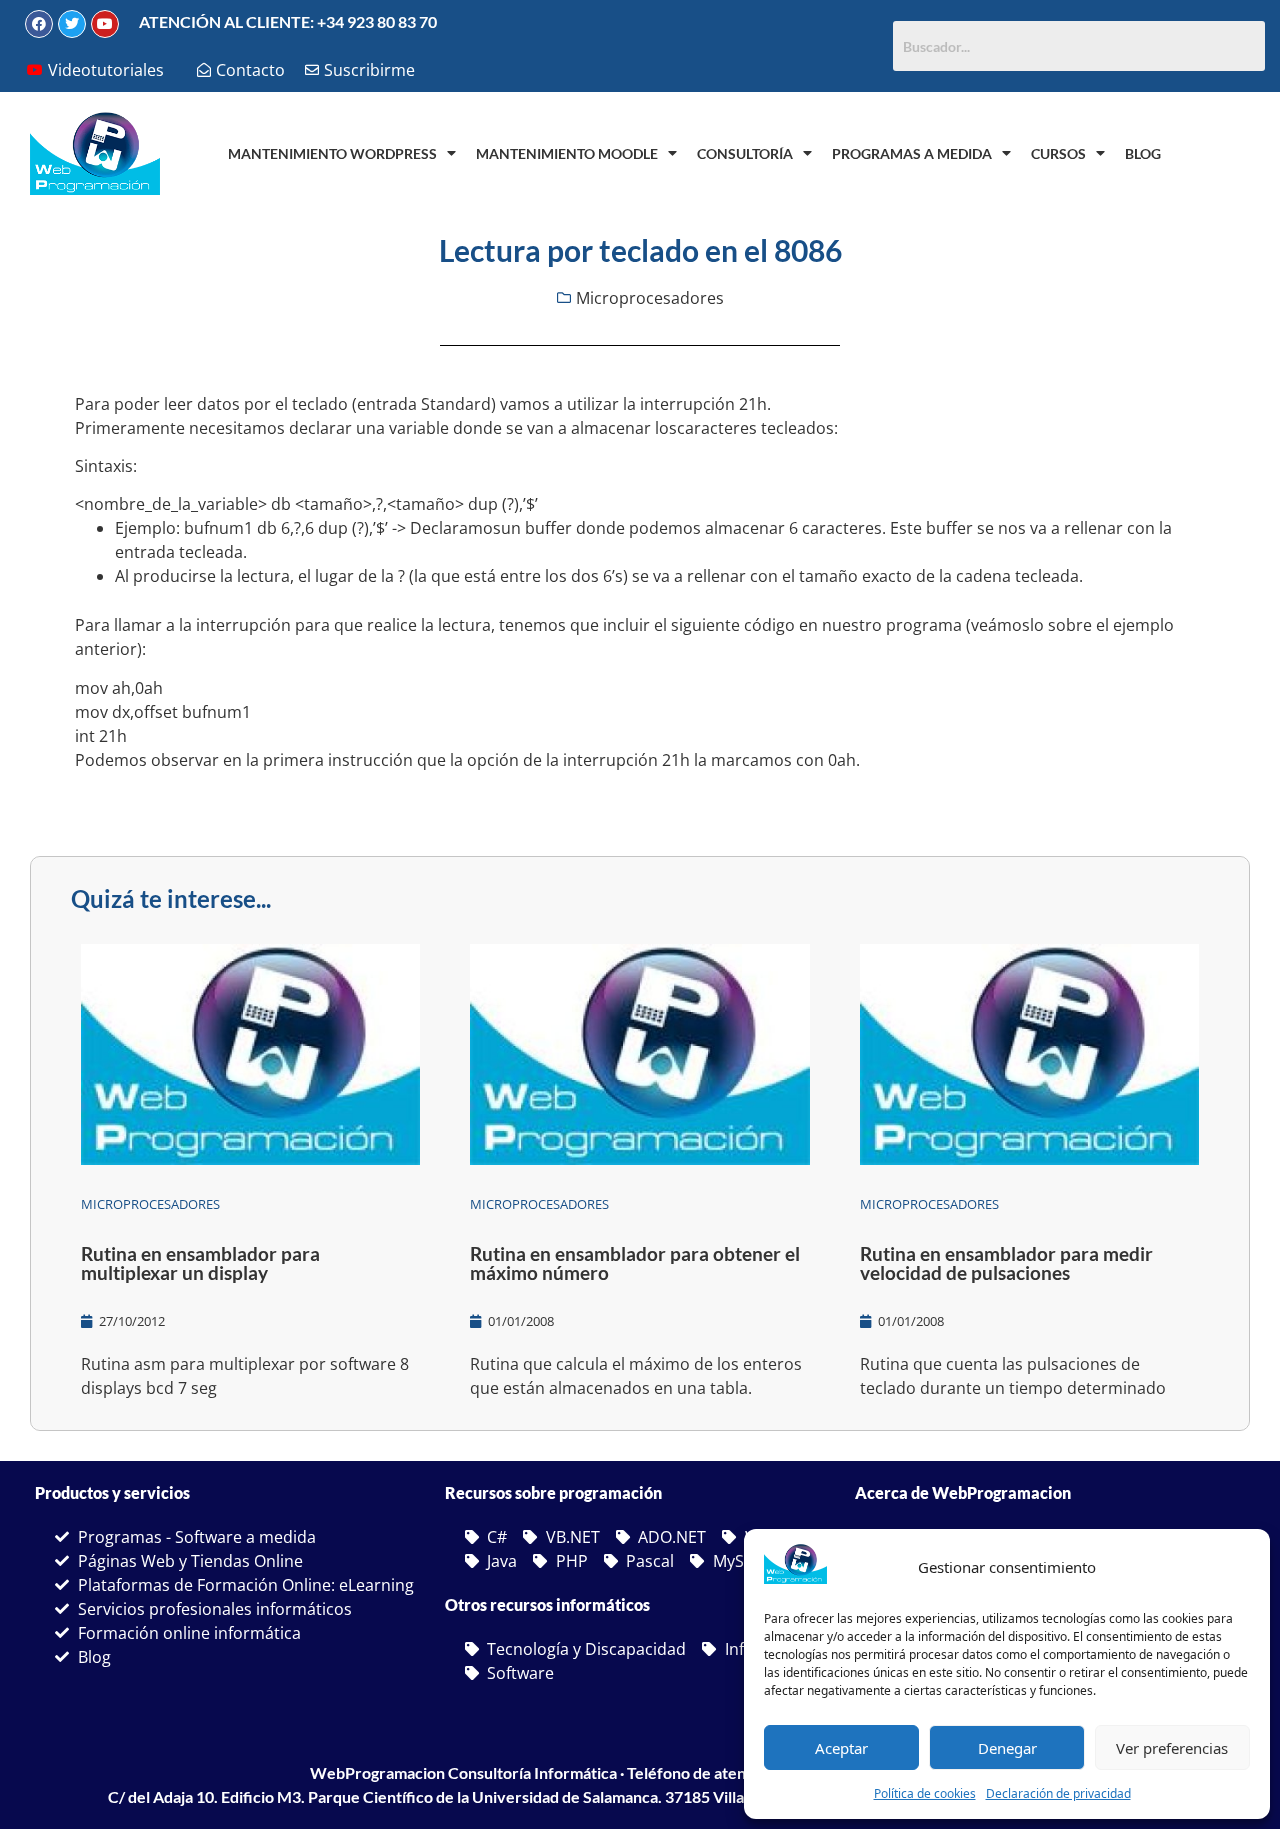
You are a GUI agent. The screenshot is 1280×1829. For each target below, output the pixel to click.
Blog (1143, 153)
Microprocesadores (650, 298)
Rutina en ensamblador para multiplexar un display (200, 1263)
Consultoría (745, 153)
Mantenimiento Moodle (567, 153)
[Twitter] (72, 24)
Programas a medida (912, 153)
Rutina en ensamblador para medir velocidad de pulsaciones (1006, 1263)
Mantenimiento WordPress (332, 153)
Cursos (1058, 153)
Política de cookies (925, 1793)
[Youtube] (105, 24)
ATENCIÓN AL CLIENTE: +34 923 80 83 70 (288, 21)
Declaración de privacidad (1058, 1793)
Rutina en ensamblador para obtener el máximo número (635, 1263)
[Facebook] (39, 24)
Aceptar (841, 1748)
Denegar (1007, 1748)
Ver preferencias (1172, 1748)
